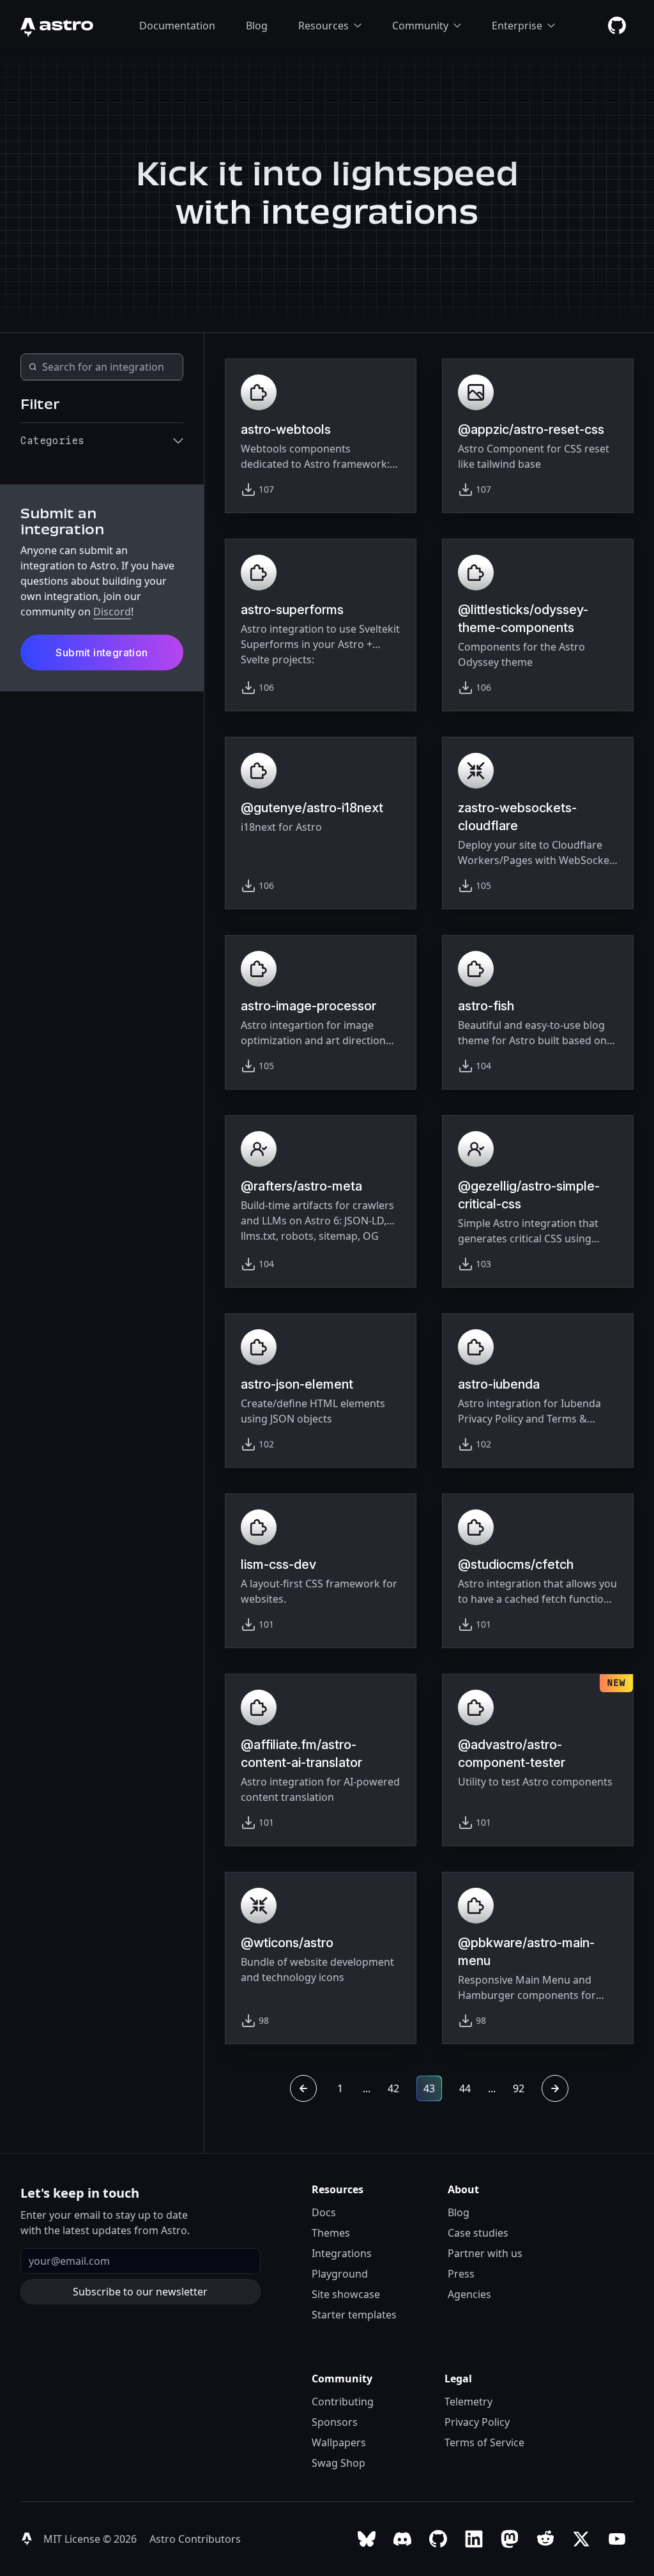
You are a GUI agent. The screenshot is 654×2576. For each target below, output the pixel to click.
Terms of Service (484, 2442)
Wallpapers (339, 2442)
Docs (324, 2212)
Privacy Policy (477, 2422)
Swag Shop (338, 2463)
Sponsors (335, 2422)
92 (519, 2088)
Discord (112, 612)
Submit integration (102, 652)
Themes (331, 2233)
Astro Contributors (195, 2539)
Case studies (478, 2233)
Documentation (177, 26)
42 (393, 2088)
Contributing (343, 2402)
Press (461, 2274)
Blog (257, 26)
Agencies (469, 2294)
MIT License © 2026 (91, 2539)
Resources (323, 26)
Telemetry (468, 2402)
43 (429, 2088)
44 (465, 2088)
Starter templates (354, 2315)
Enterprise (517, 26)
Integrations (342, 2253)
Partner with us (485, 2253)
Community (420, 26)
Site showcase (346, 2294)
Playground (340, 2274)
